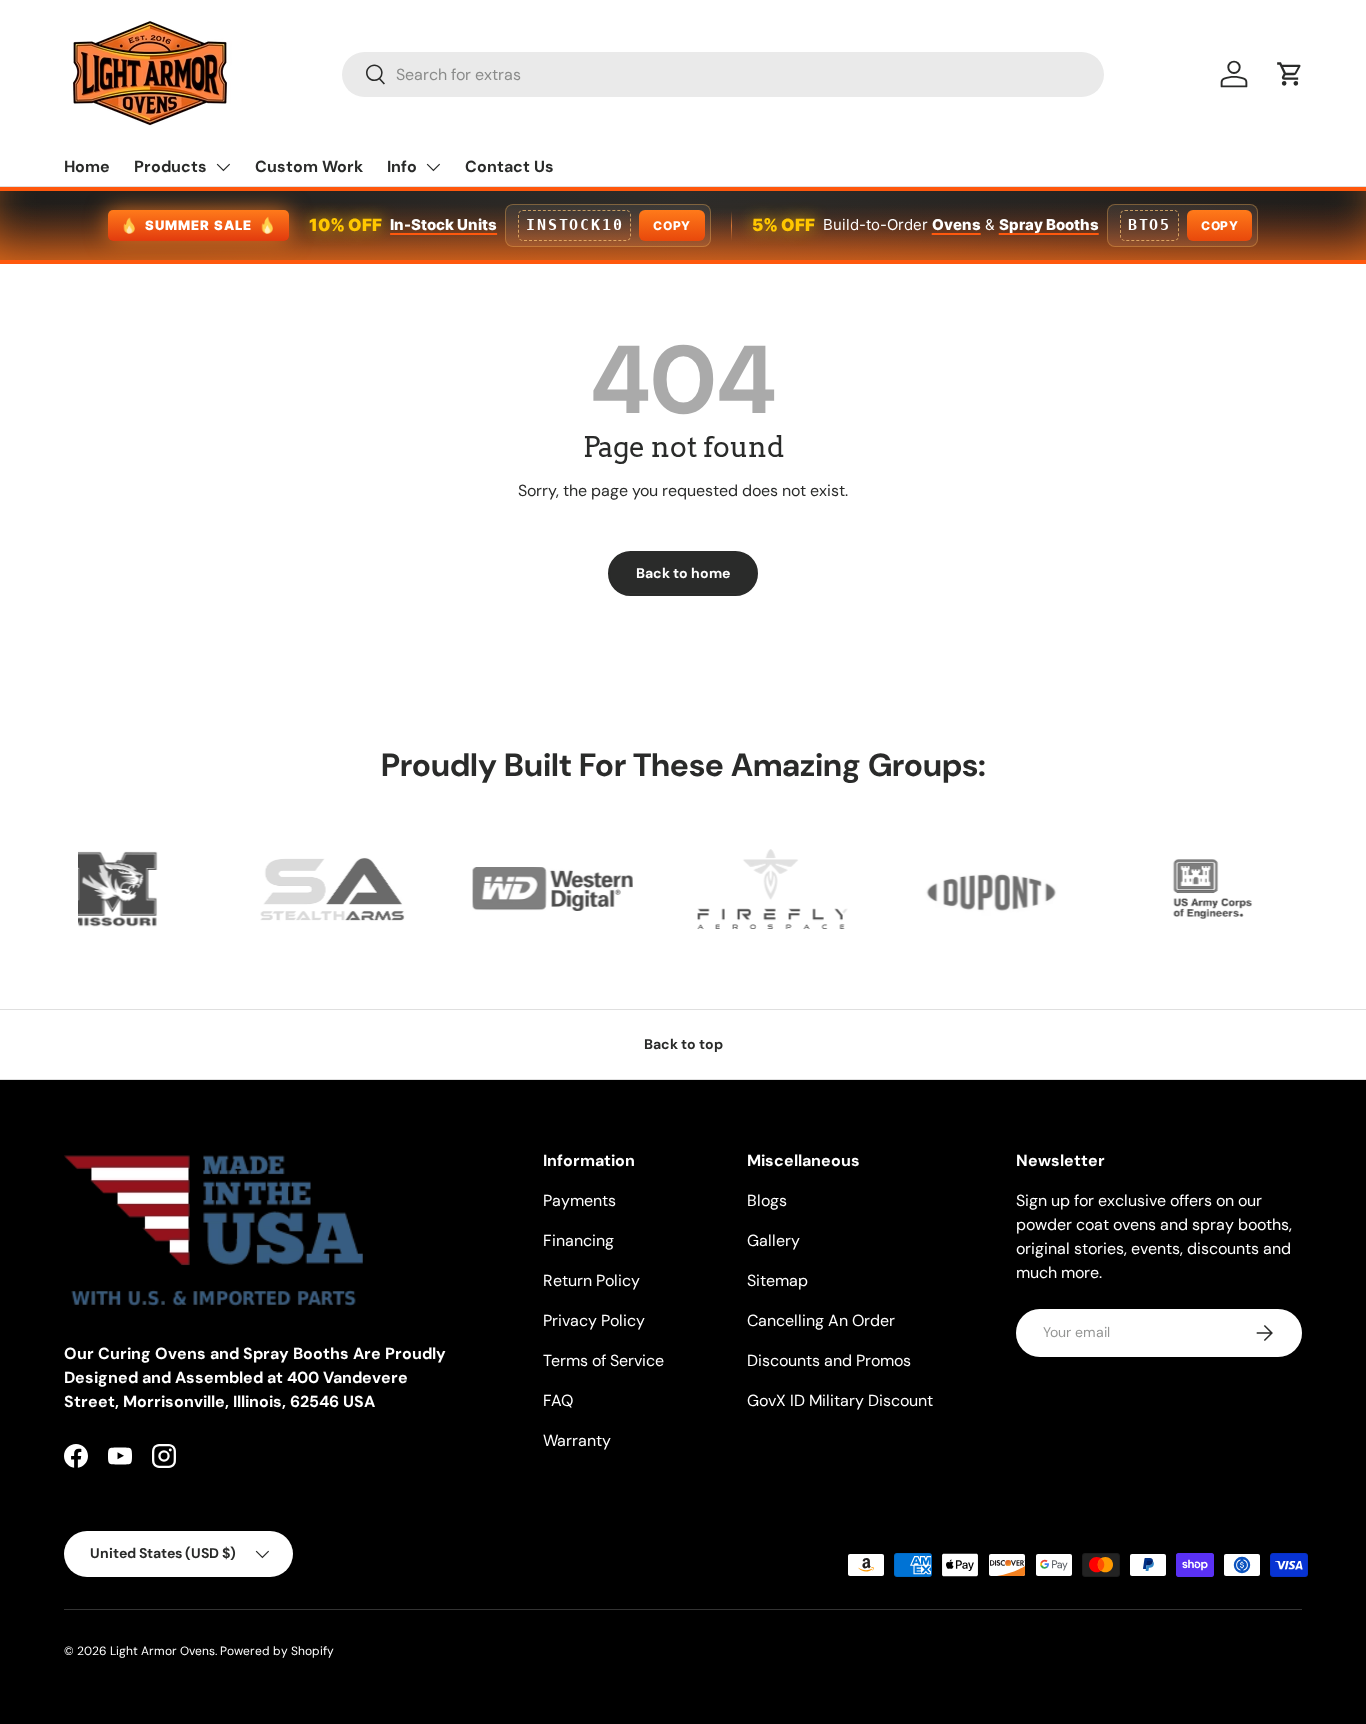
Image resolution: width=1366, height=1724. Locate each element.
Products (170, 166)
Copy (671, 225)
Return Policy (591, 1280)
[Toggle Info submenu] (433, 167)
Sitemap (777, 1280)
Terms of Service (603, 1360)
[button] (1290, 74)
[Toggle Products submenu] (223, 167)
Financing (578, 1240)
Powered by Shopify (277, 1651)
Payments (579, 1200)
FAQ (558, 1400)
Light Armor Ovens (162, 1651)
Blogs (767, 1200)
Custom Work (309, 166)
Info (402, 166)
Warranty (577, 1440)
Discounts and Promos (829, 1360)
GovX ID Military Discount (840, 1400)
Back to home (683, 573)
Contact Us (509, 166)
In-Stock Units (443, 224)
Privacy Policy (594, 1320)
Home (87, 166)
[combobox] (723, 74)
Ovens (956, 224)
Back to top (683, 1044)
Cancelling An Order (821, 1320)
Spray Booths (1049, 224)
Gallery (773, 1240)
